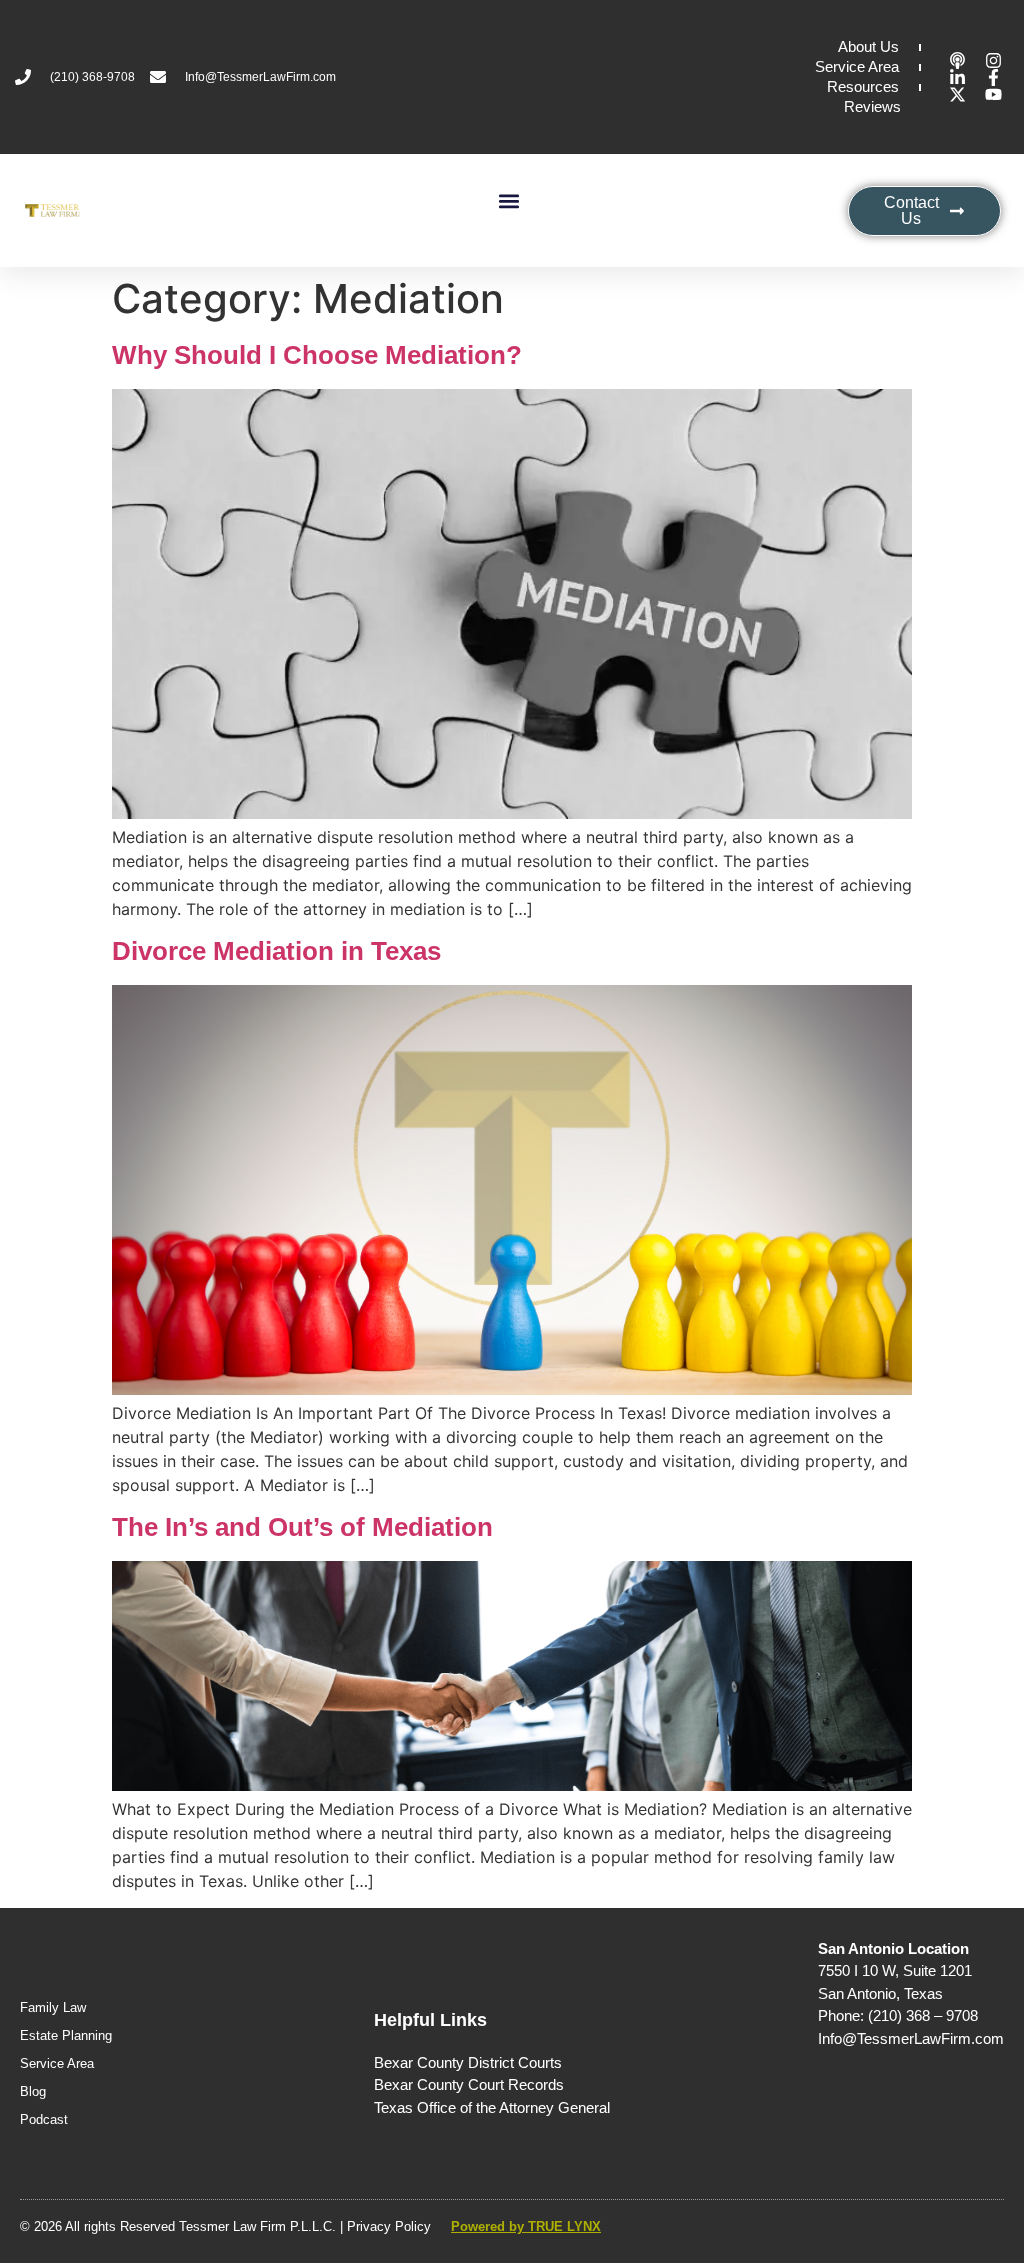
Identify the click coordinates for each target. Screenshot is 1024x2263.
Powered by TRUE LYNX (526, 2226)
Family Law (53, 2007)
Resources (863, 86)
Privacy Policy (389, 2226)
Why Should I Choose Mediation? (317, 355)
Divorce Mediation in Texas (276, 951)
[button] (508, 200)
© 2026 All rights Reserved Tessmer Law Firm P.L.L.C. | (183, 2226)
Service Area (857, 66)
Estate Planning (66, 2035)
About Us (868, 46)
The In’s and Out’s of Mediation (302, 1527)
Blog (33, 2091)
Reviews (872, 106)
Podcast (44, 2119)
